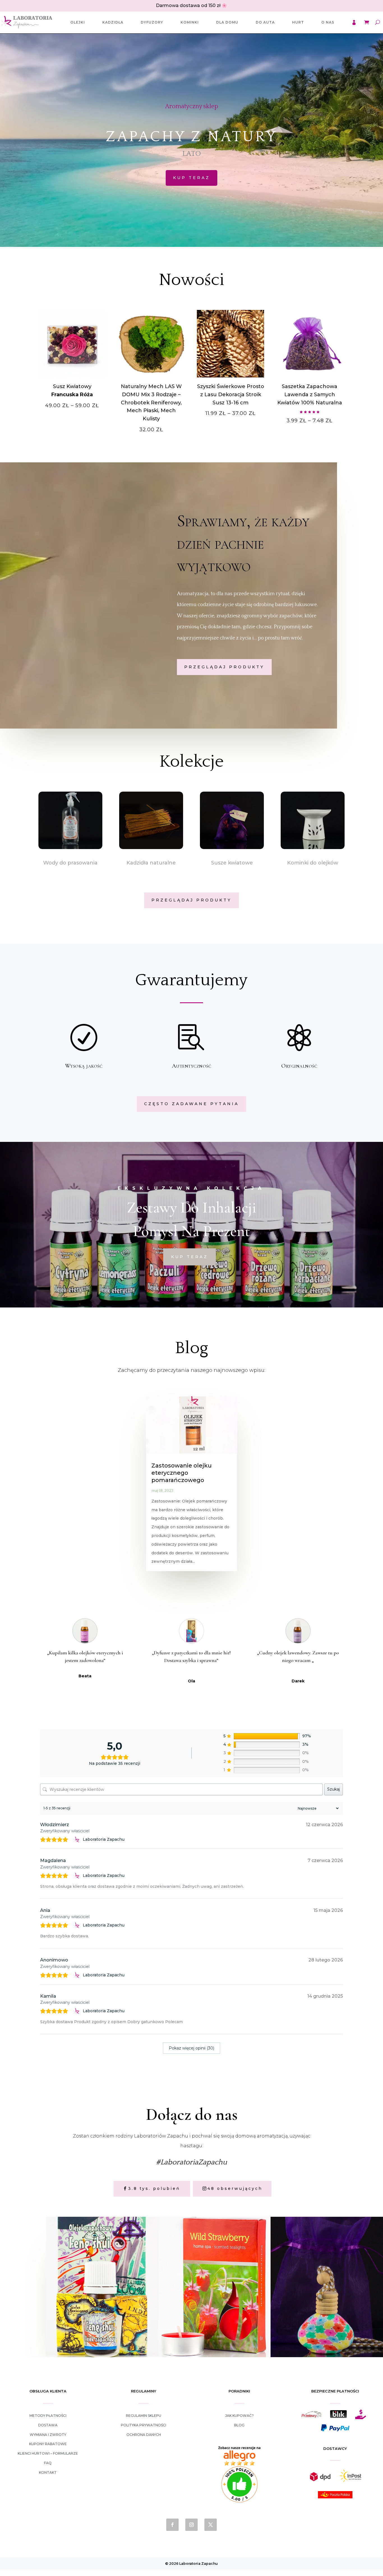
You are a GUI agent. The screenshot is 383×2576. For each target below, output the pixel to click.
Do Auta (265, 22)
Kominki (190, 22)
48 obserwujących (235, 2188)
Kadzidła (113, 22)
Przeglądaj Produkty (191, 900)
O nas (328, 22)
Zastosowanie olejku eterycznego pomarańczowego (182, 1473)
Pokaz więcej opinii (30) (191, 2048)
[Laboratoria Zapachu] (77, 1840)
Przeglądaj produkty (224, 667)
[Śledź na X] (211, 2525)
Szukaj (334, 1789)
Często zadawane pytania (191, 1104)
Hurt (298, 22)
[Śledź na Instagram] (191, 2525)
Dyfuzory (152, 22)
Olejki (78, 22)
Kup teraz (191, 178)
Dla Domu (227, 22)
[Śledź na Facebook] (172, 2525)
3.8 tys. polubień (154, 2188)
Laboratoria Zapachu (104, 1839)
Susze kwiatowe (232, 863)
